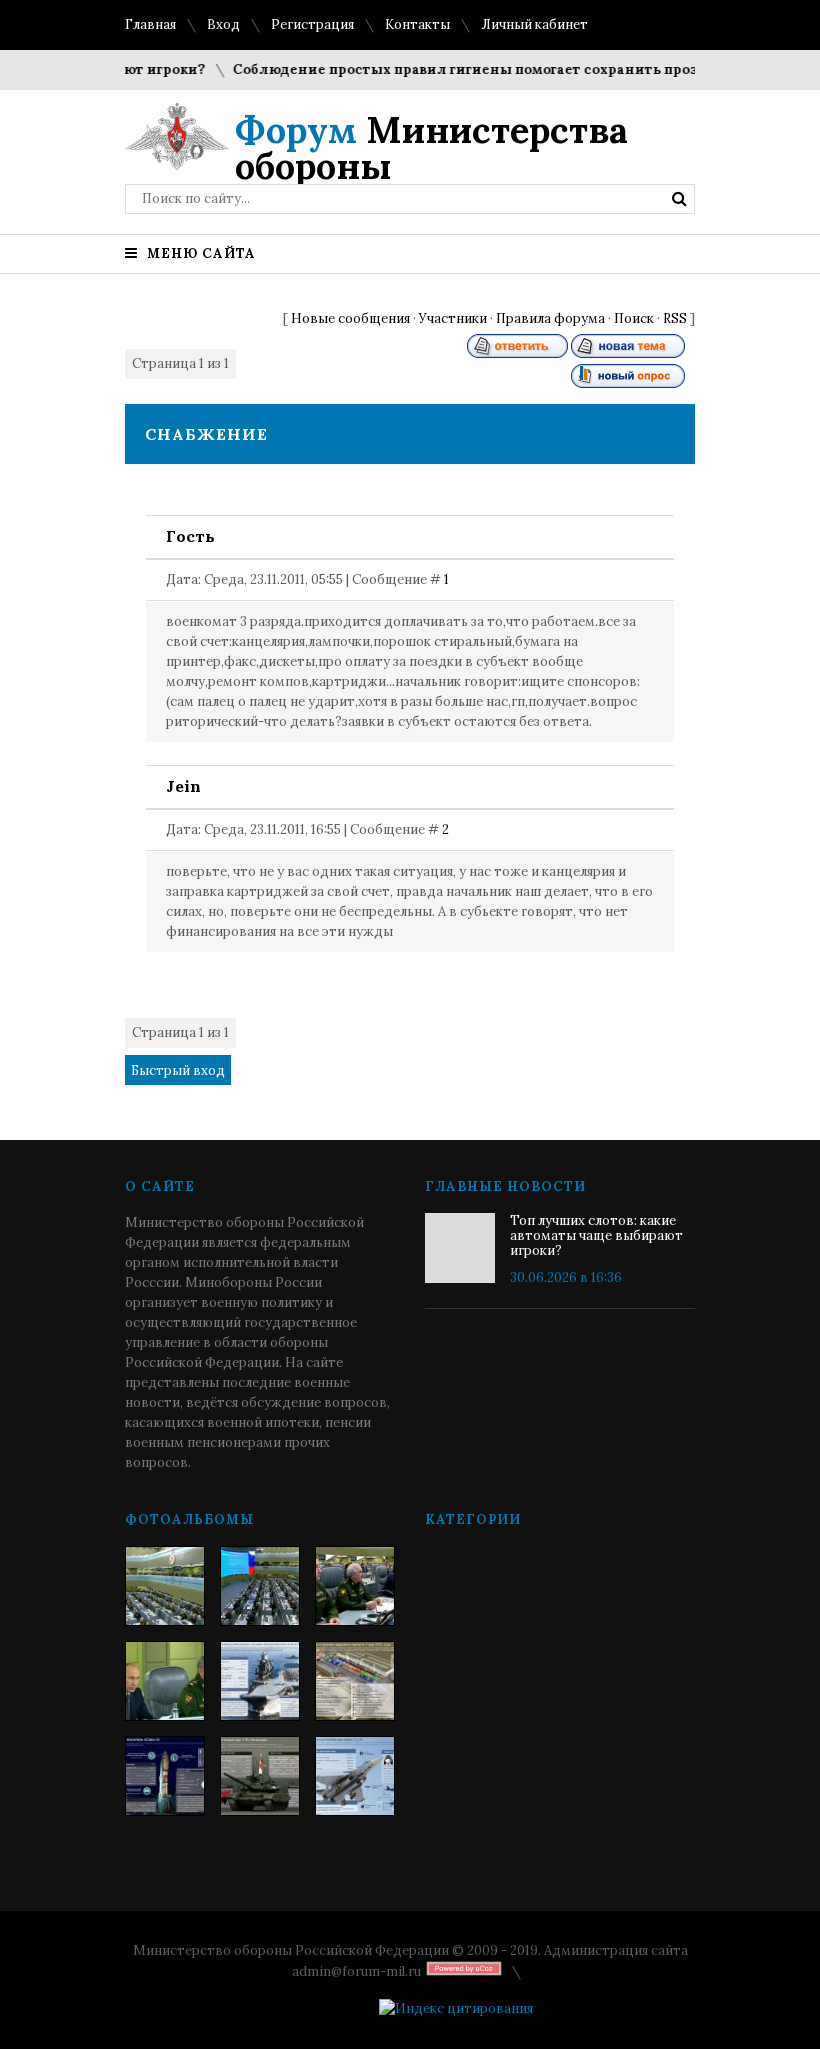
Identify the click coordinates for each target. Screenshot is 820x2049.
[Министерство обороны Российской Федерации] (165, 1586)
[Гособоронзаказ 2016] (165, 1681)
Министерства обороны (431, 148)
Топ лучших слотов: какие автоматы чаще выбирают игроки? (596, 1235)
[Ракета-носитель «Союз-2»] (165, 1776)
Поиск (634, 318)
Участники (453, 318)
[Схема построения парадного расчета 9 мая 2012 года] (355, 1681)
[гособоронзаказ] (355, 1586)
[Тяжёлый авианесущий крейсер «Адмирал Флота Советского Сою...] (260, 1681)
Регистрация (312, 24)
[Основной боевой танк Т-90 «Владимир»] (260, 1776)
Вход (223, 24)
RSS (675, 318)
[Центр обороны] (260, 1586)
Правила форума (550, 318)
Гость (190, 536)
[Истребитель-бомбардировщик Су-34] (355, 1776)
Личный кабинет (534, 24)
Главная (150, 24)
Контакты (417, 24)
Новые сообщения (350, 318)
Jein (183, 786)
